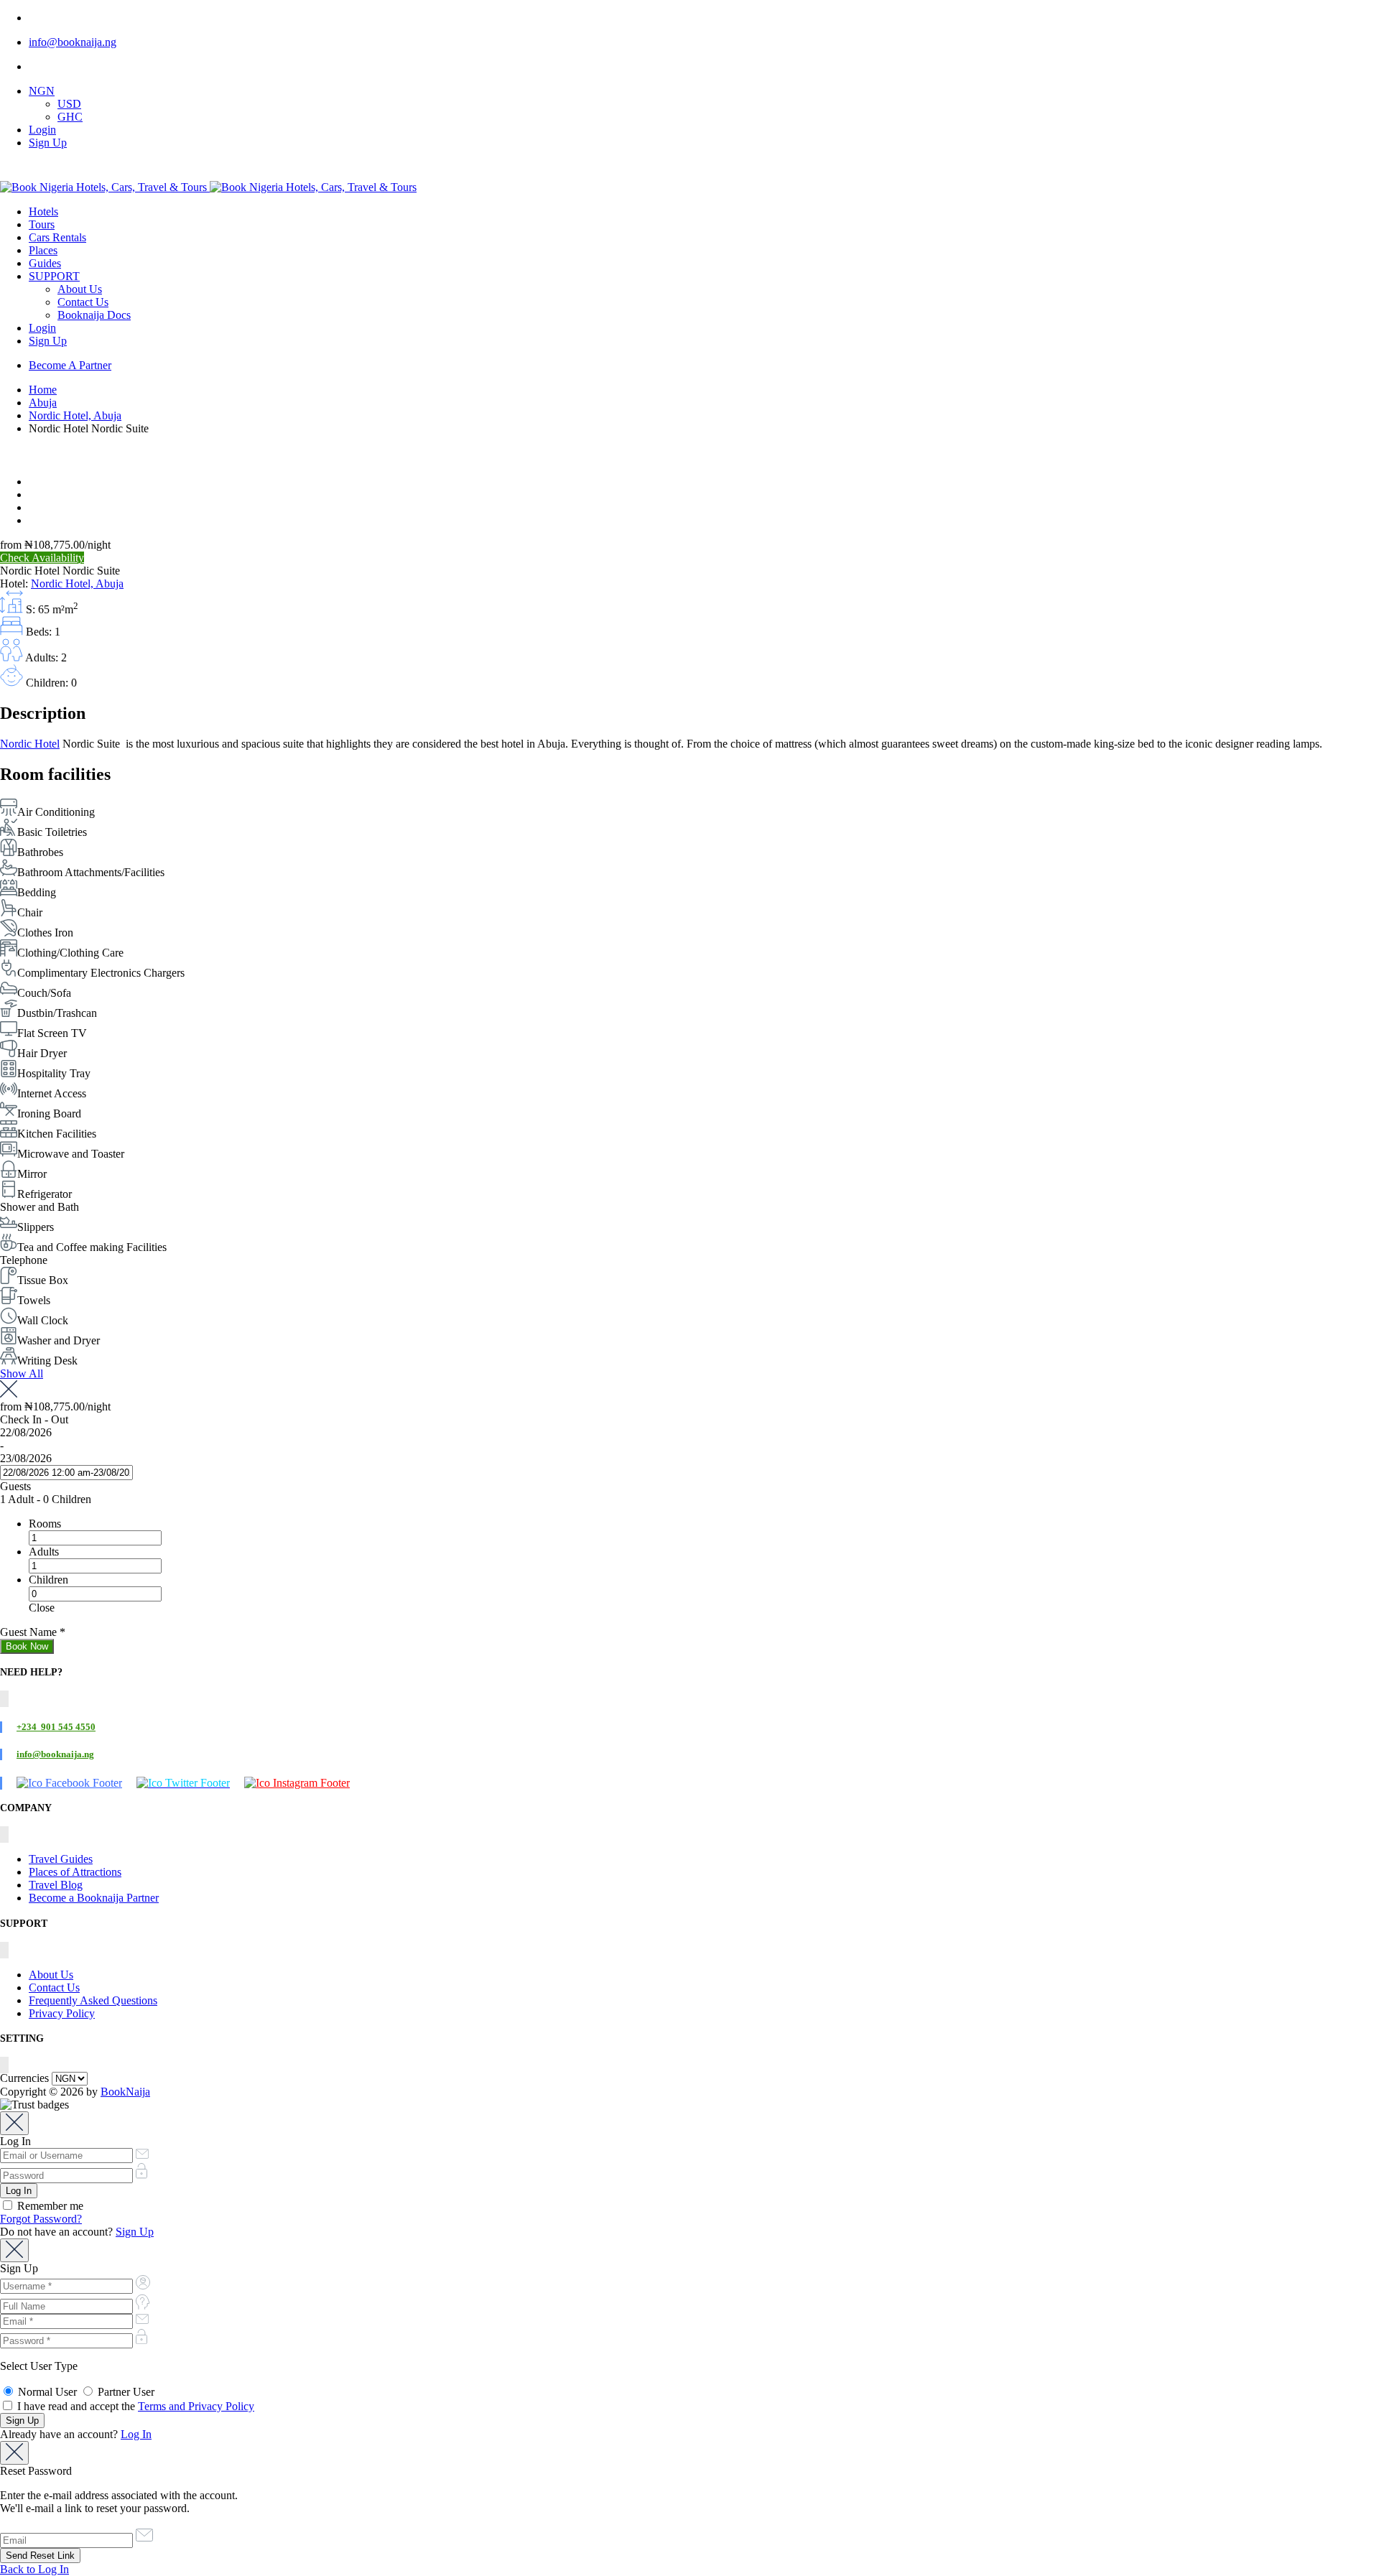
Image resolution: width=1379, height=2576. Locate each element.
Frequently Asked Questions (93, 2000)
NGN (42, 91)
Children (48, 1580)
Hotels (43, 211)
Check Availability (42, 558)
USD (69, 104)
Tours (42, 224)
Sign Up (48, 143)
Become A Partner (70, 365)
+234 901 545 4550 (56, 1727)
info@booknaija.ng (73, 42)
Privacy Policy (62, 2013)
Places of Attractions (75, 1872)
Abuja (43, 403)
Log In (136, 2434)
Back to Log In (34, 2569)
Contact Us (83, 302)
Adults (44, 1552)
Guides (45, 263)
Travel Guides (61, 1859)
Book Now (27, 1646)
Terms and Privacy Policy (196, 2406)
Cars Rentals (57, 237)
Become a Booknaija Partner (94, 1898)
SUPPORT (54, 276)
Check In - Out (34, 1419)
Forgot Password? (41, 2219)
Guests (15, 1486)
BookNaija (125, 2092)
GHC (70, 117)
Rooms (45, 1524)
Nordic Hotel (30, 744)
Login (42, 130)
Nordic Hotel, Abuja (75, 415)
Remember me (49, 2206)
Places (43, 250)
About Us (80, 289)
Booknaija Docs (94, 315)
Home (43, 390)
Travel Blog (56, 1885)
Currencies (24, 2078)
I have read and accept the (134, 2406)
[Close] (14, 2123)
